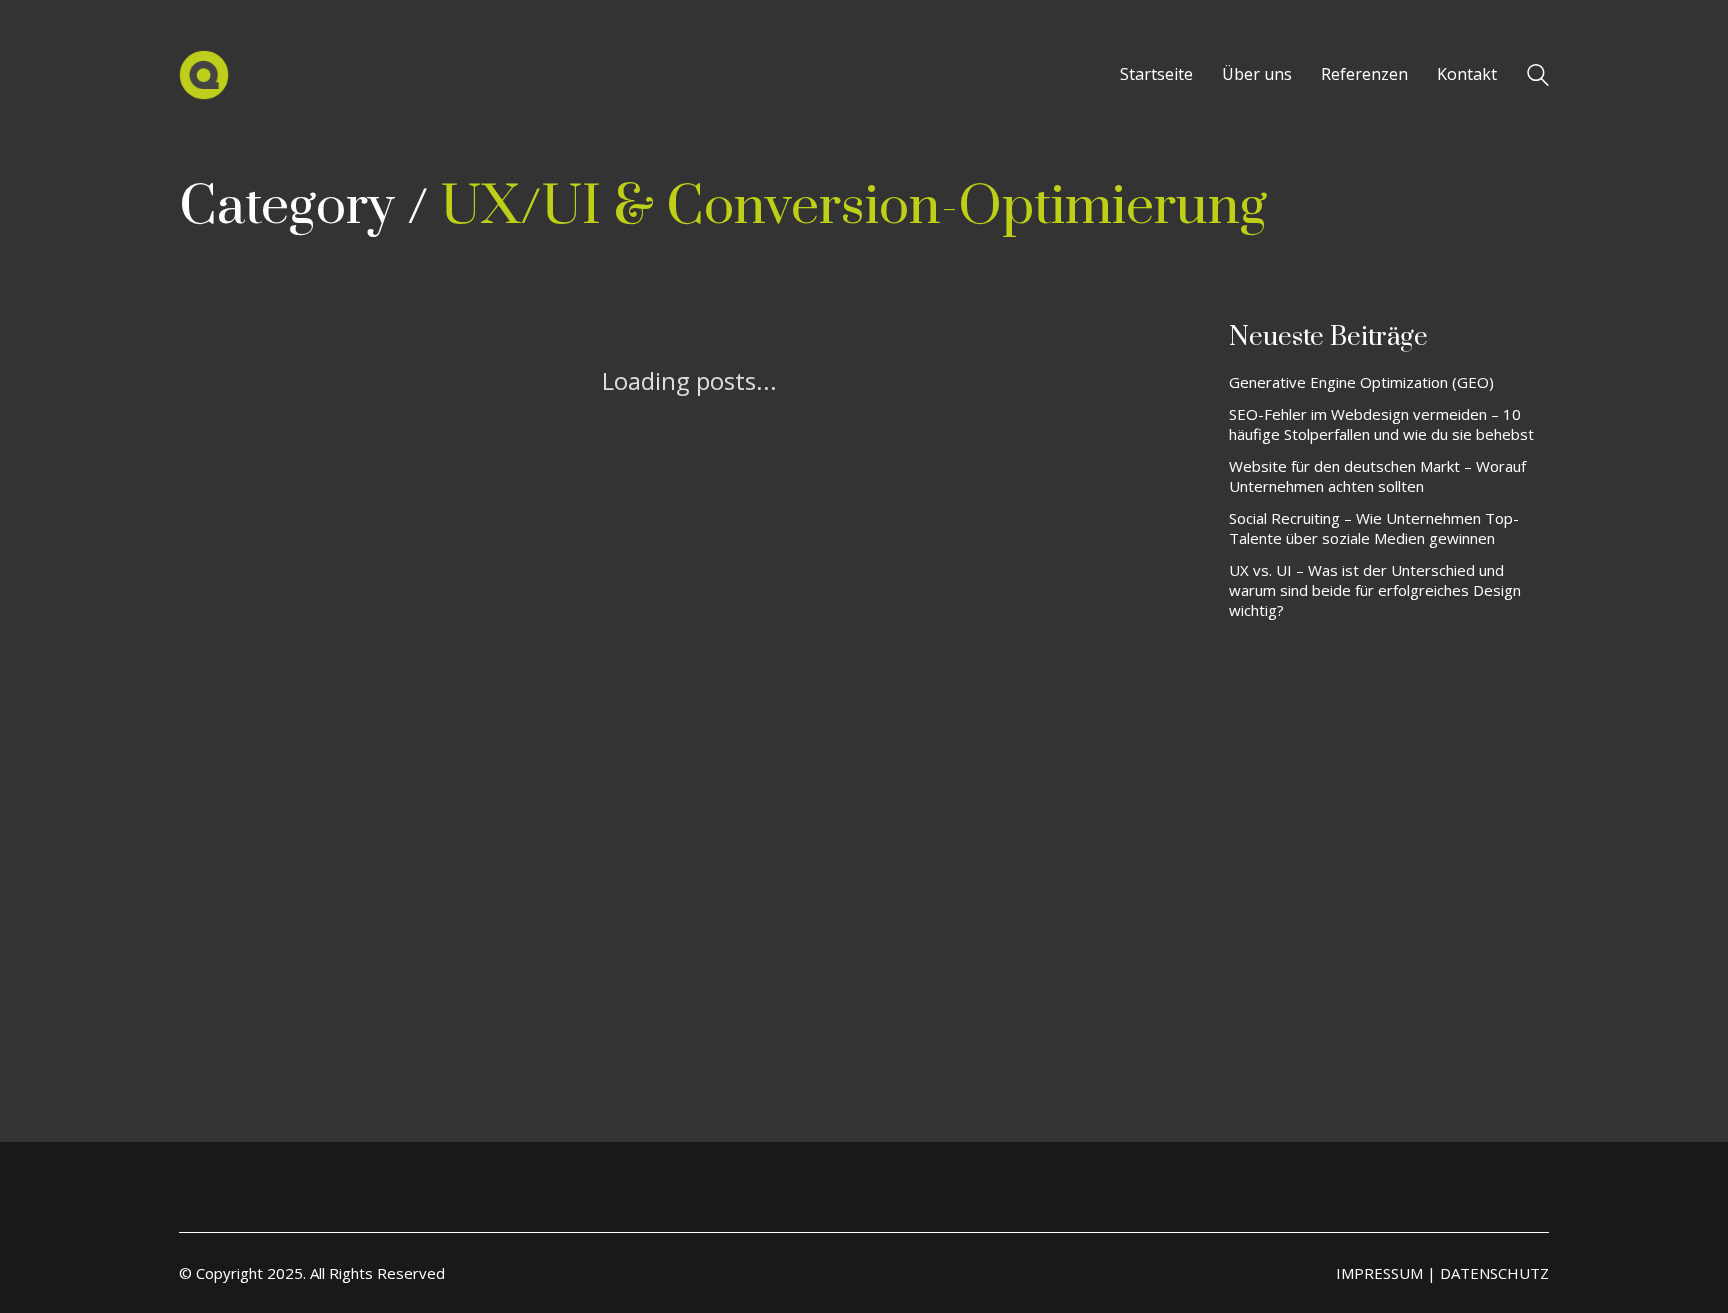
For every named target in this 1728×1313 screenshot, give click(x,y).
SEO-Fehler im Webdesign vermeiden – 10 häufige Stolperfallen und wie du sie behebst (1381, 424)
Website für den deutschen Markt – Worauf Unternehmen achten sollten (1377, 476)
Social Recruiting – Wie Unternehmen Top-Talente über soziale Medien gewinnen (1374, 528)
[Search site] (1538, 77)
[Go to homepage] (204, 75)
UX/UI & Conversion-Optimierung (854, 207)
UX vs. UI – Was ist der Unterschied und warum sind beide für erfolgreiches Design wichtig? (1375, 590)
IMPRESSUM (1379, 1273)
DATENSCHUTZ (1494, 1273)
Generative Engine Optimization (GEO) (1361, 382)
